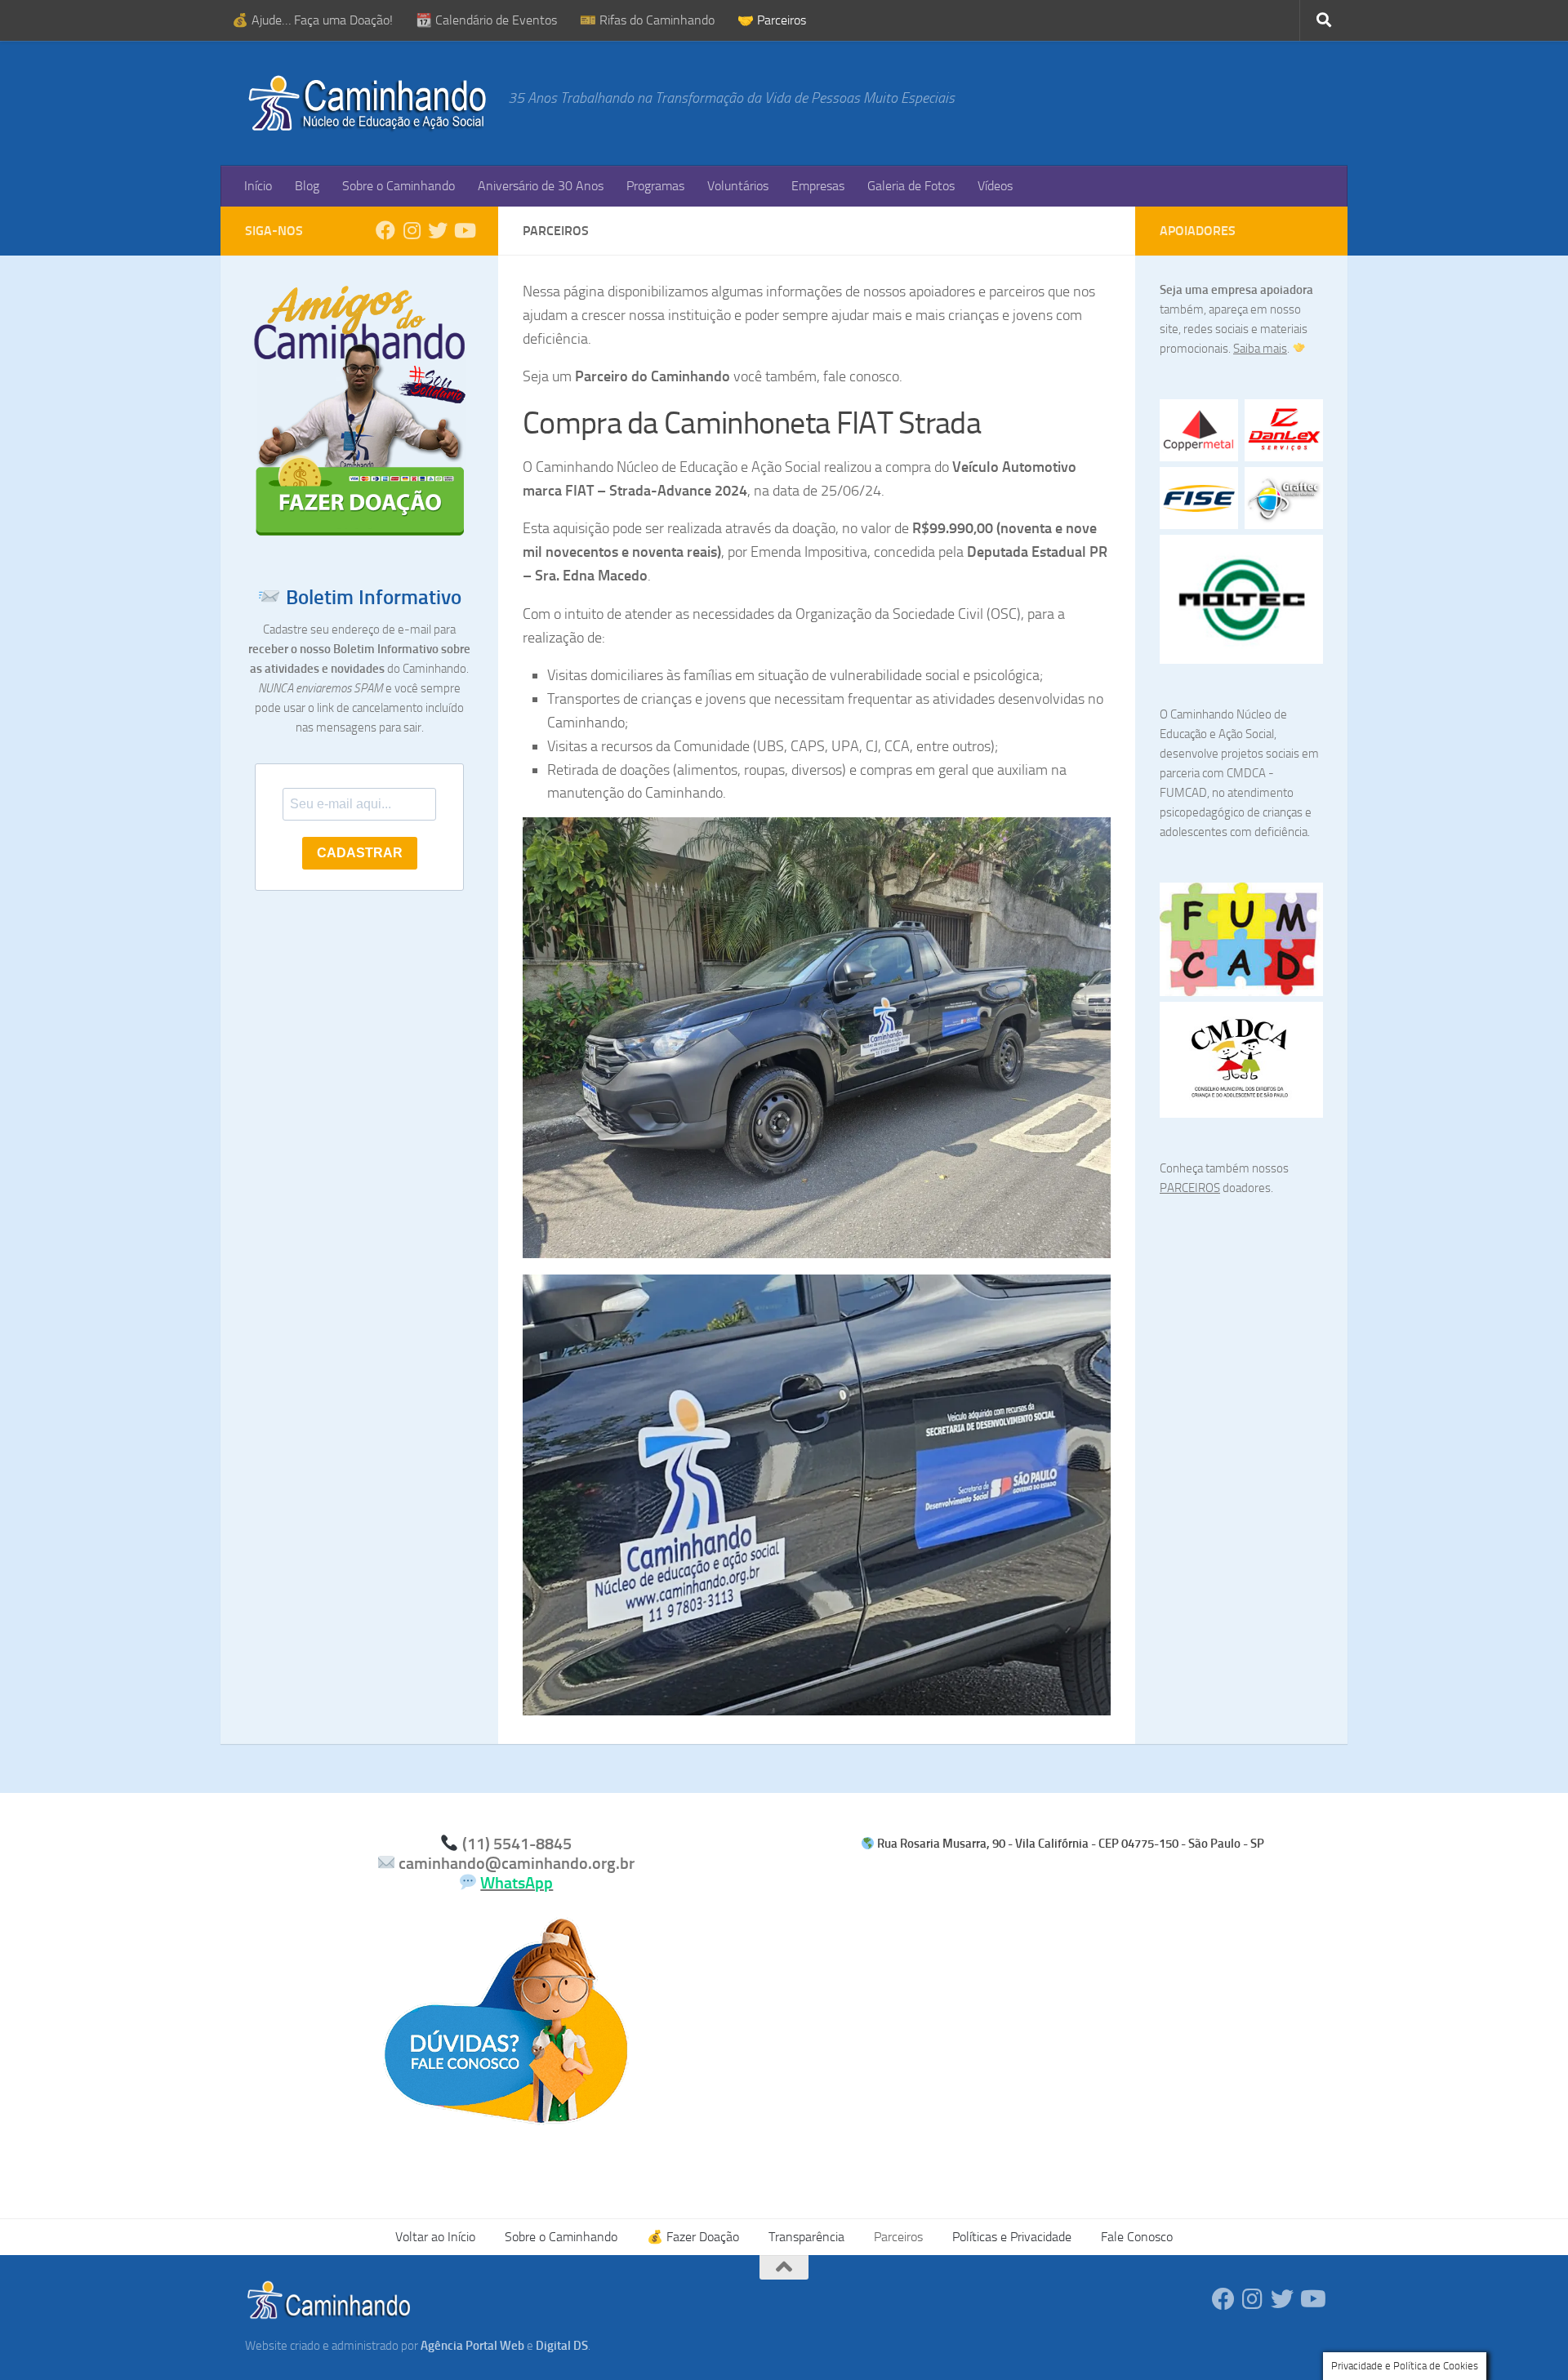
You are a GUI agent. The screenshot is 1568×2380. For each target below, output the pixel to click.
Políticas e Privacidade (1012, 2237)
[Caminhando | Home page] (368, 103)
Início (258, 186)
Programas (655, 186)
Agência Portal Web (472, 2346)
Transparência (806, 2237)
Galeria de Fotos (911, 186)
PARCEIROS (1190, 1188)
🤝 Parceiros (772, 20)
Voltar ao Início (435, 2237)
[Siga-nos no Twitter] (438, 230)
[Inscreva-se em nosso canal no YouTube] (464, 230)
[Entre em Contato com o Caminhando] (506, 2115)
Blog (307, 186)
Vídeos (995, 186)
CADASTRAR (360, 853)
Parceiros (898, 2237)
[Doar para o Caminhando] (359, 535)
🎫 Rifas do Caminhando (647, 20)
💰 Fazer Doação (693, 2237)
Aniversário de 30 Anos (541, 186)
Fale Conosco (1137, 2237)
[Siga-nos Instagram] (412, 230)
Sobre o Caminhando (399, 186)
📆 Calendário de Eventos (486, 20)
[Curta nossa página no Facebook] (385, 230)
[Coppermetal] (1199, 430)
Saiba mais (1260, 349)
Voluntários (738, 186)
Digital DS (562, 2346)
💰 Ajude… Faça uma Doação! (312, 20)
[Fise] (1199, 498)
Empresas (818, 186)
